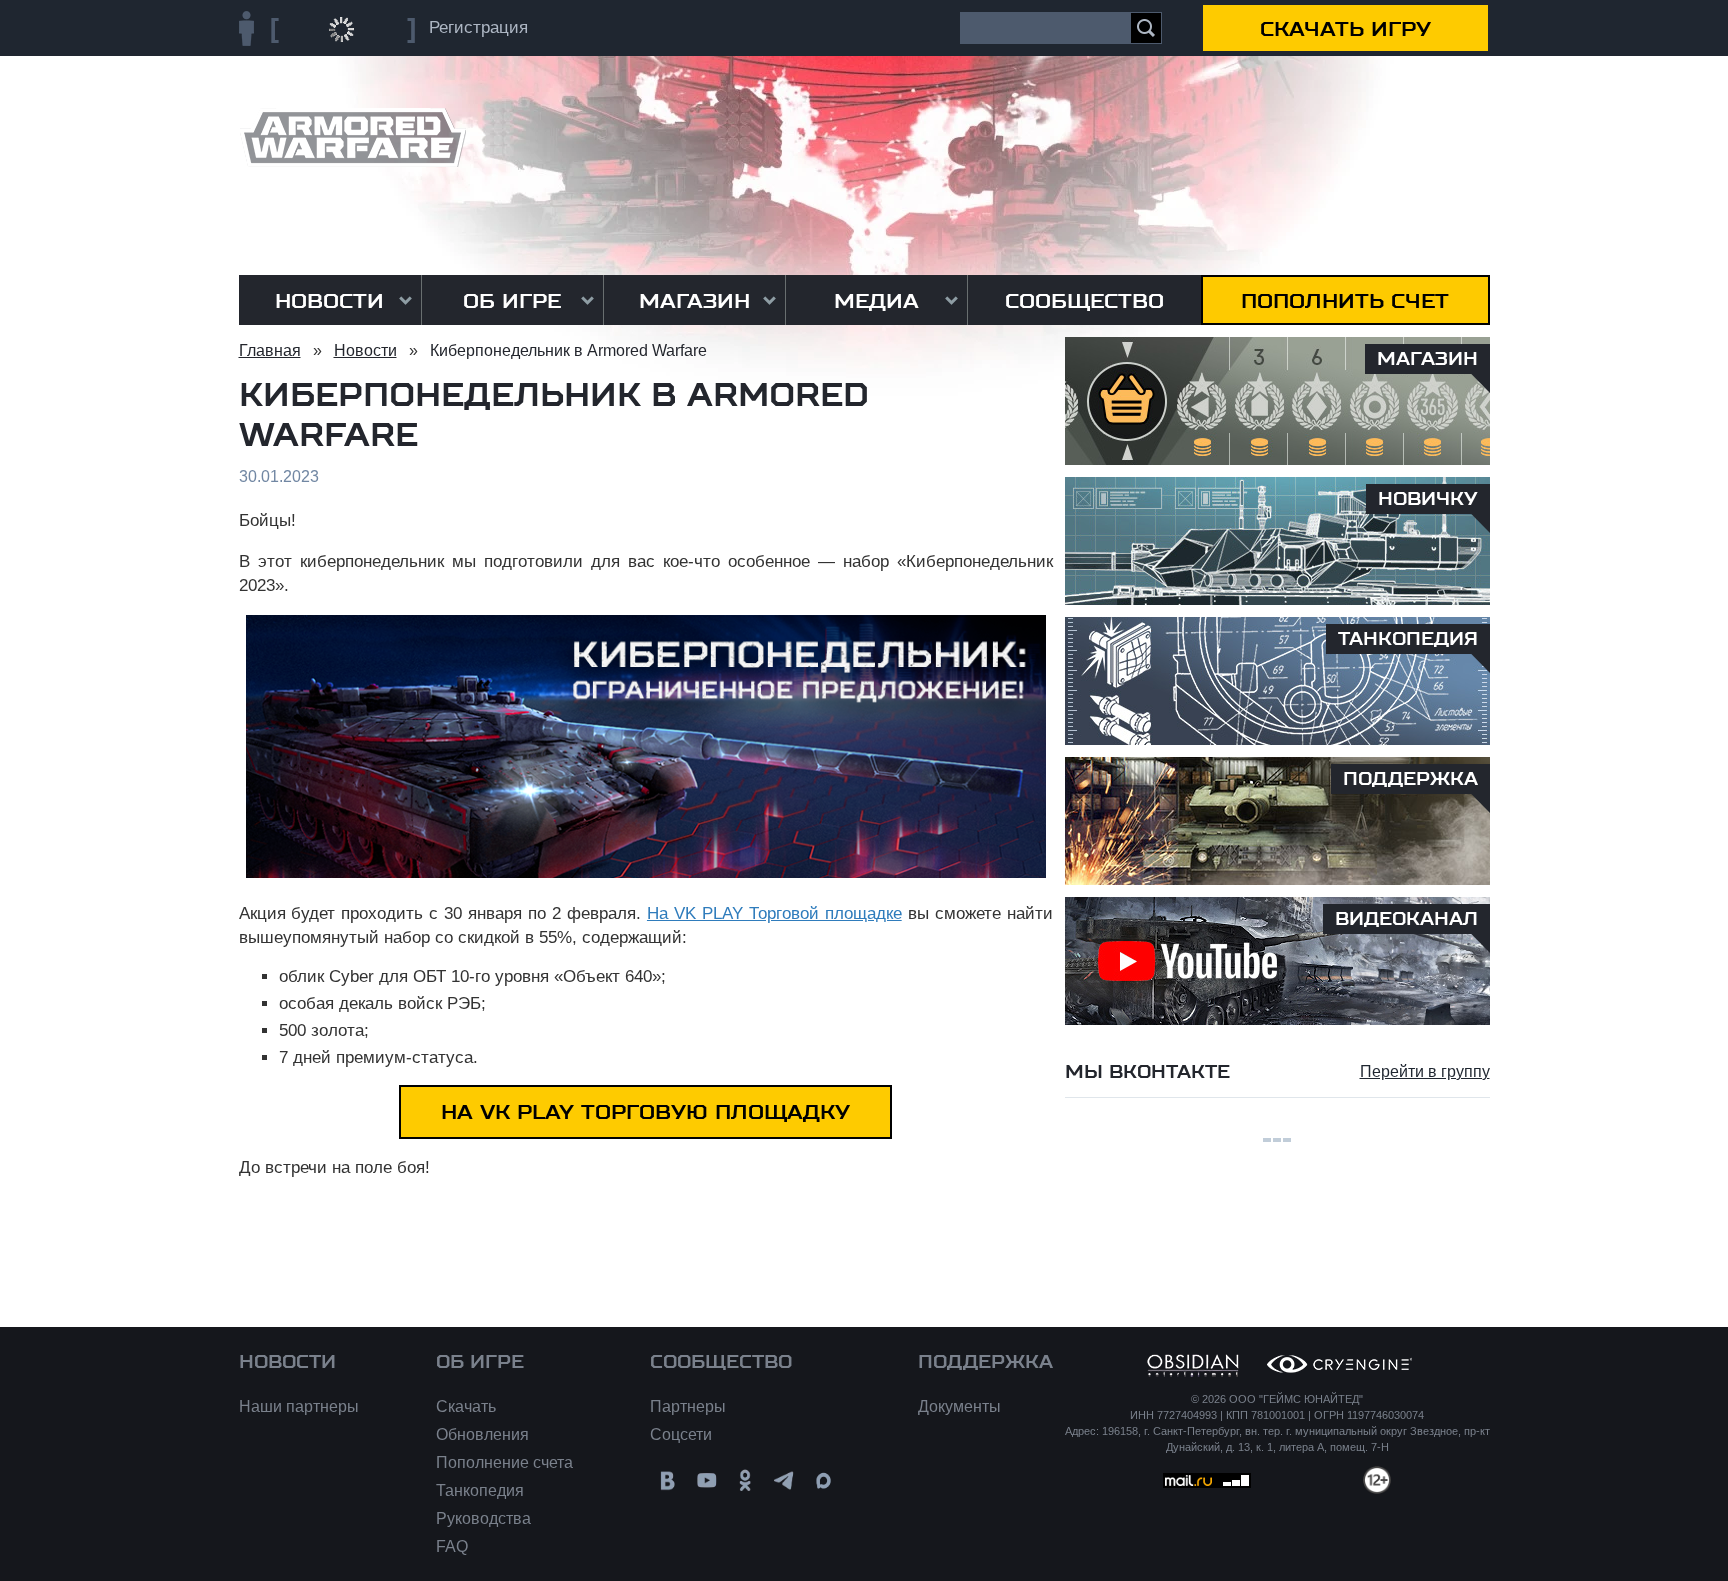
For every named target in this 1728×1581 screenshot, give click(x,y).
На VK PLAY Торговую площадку (645, 1112)
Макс (823, 1480)
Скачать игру (1345, 29)
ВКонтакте (667, 1480)
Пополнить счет (1345, 301)
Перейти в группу (1425, 1071)
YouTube (706, 1480)
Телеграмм (784, 1480)
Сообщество (1084, 301)
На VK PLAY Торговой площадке (774, 913)
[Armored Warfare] (352, 137)
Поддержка (985, 1362)
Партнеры (688, 1406)
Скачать (466, 1406)
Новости (329, 301)
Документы (959, 1406)
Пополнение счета (504, 1462)
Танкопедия (480, 1490)
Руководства (483, 1518)
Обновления (482, 1434)
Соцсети (681, 1434)
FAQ (452, 1546)
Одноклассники (745, 1480)
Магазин (694, 301)
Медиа (876, 301)
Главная (270, 350)
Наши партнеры (299, 1406)
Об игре (512, 301)
